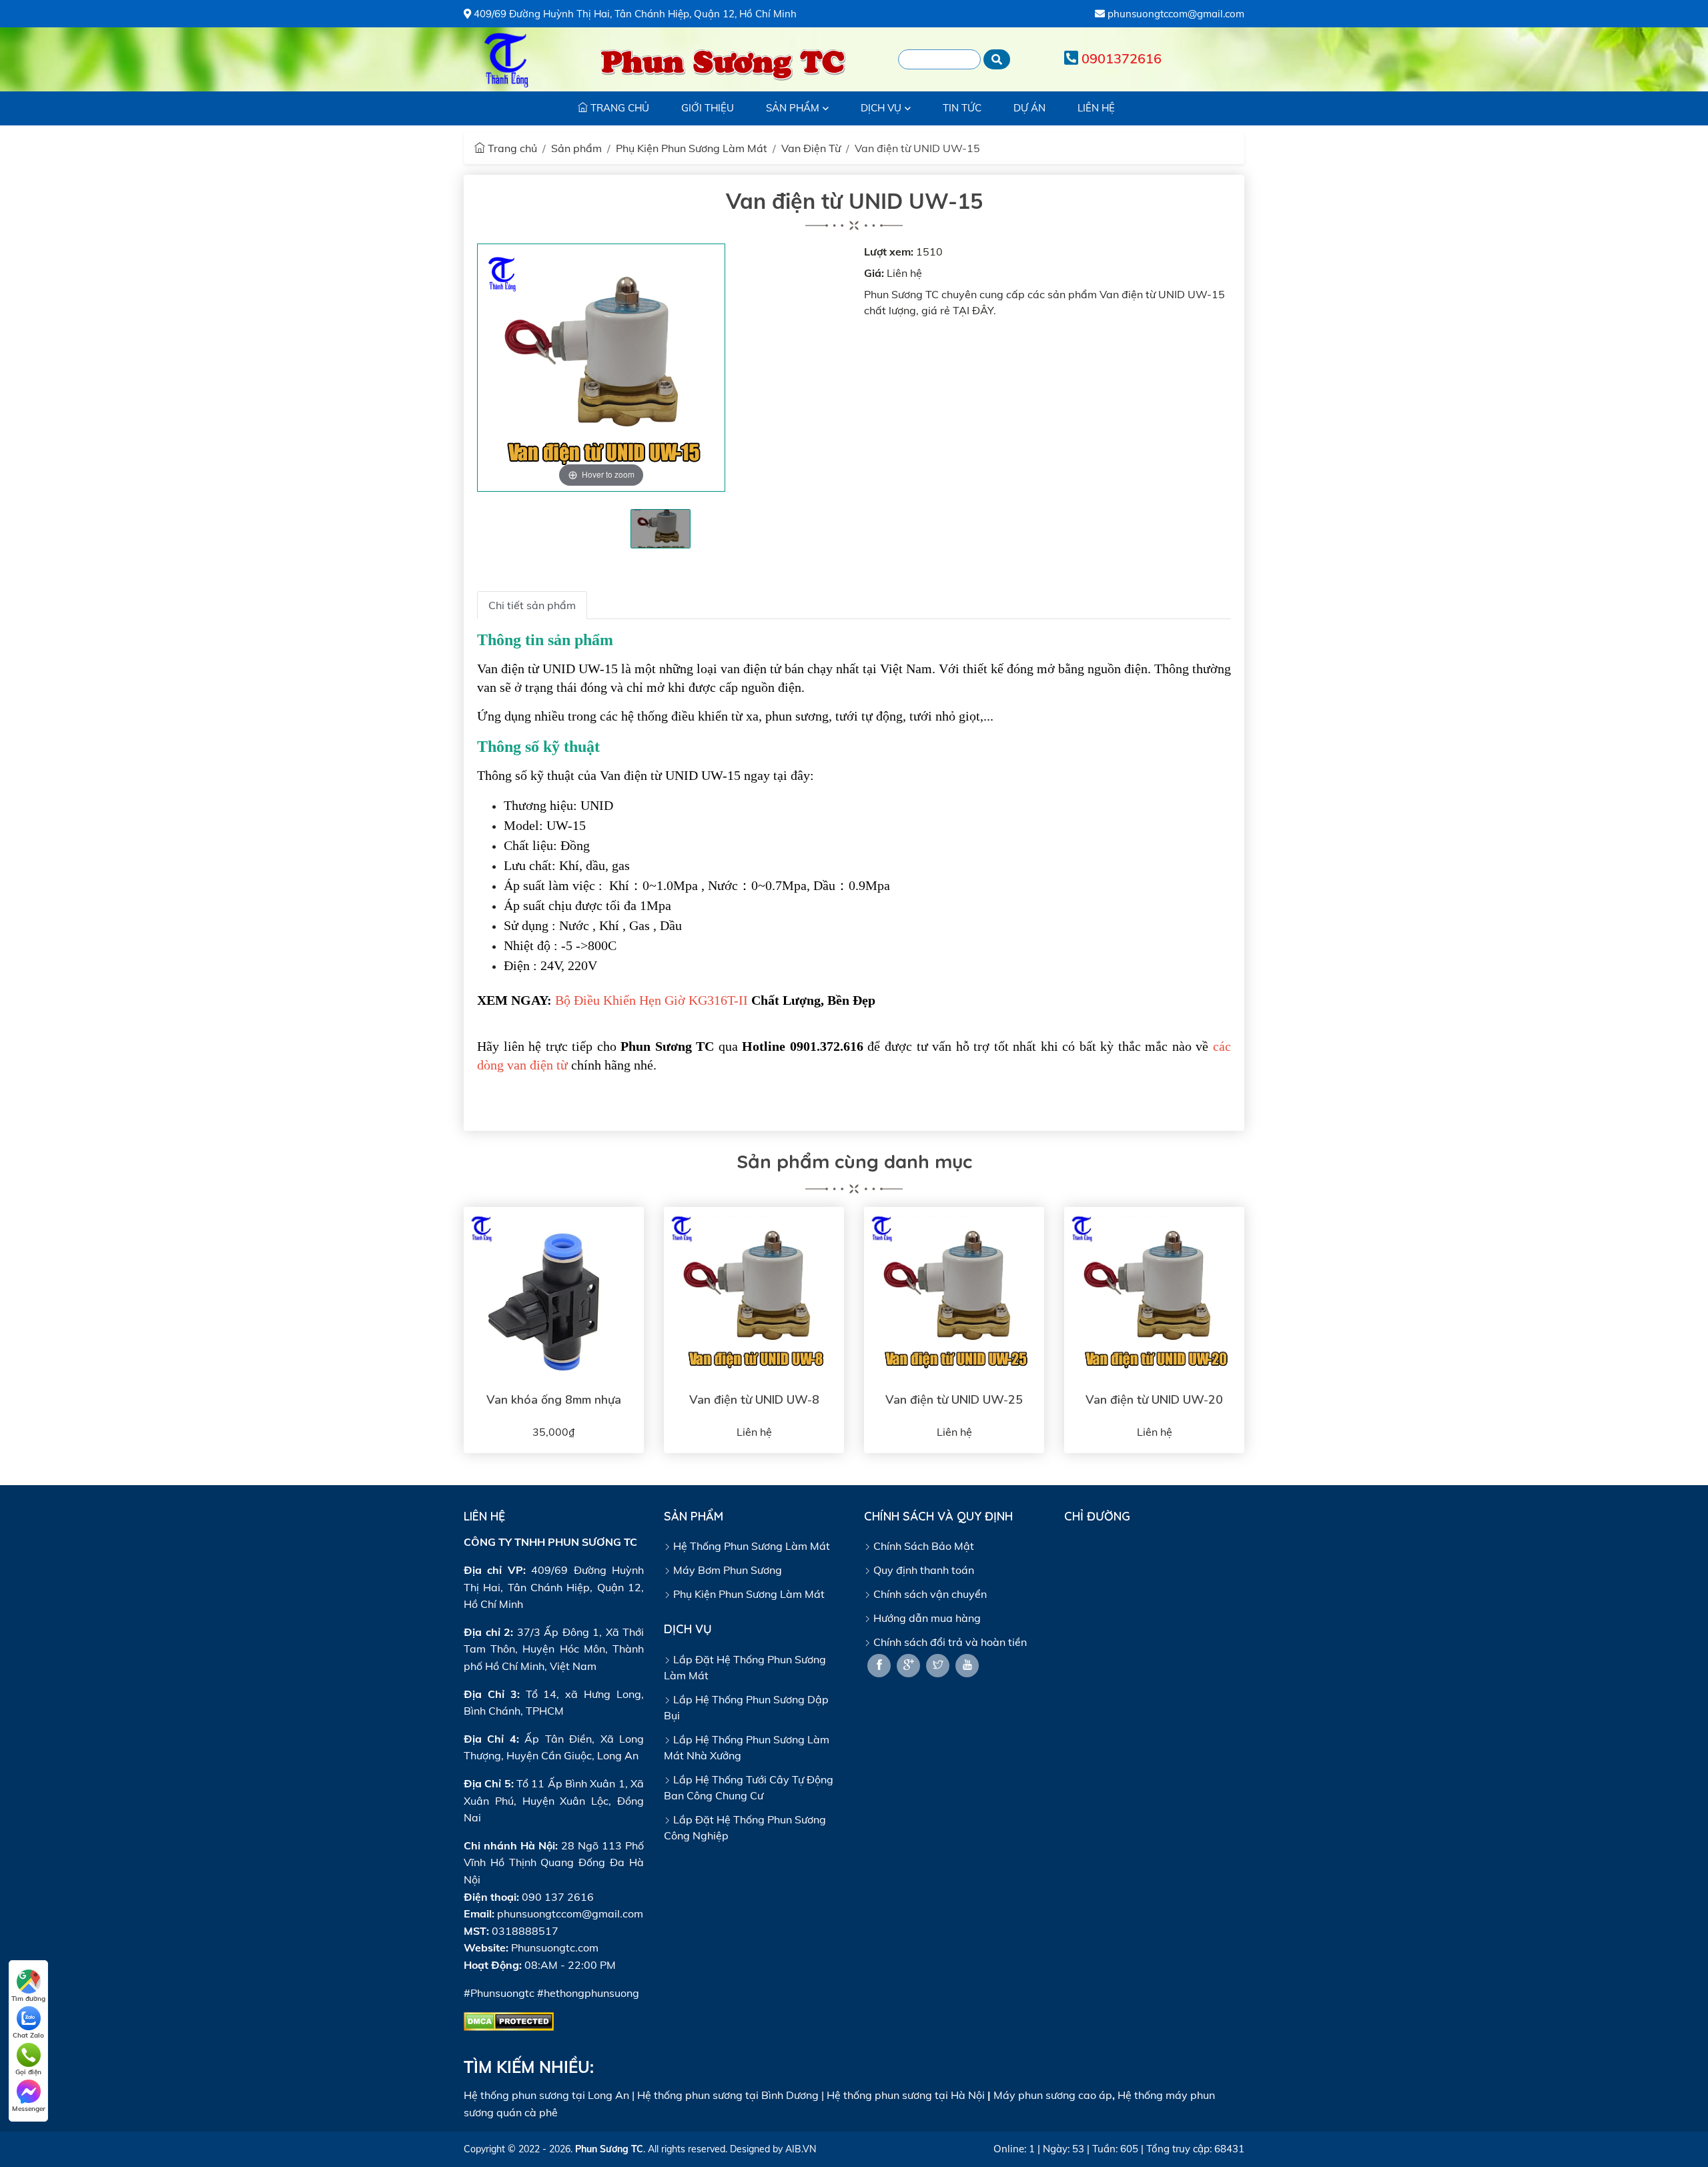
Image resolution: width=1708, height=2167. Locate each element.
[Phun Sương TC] (507, 59)
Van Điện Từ (811, 148)
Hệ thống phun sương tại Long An (546, 2095)
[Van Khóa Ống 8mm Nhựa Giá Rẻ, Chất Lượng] (554, 1297)
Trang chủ (511, 148)
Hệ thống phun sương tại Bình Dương (728, 2095)
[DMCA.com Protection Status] (509, 2020)
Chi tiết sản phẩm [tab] (532, 605)
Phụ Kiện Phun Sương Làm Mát (692, 148)
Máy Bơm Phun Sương (726, 1570)
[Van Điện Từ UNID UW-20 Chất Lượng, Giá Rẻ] (1154, 1297)
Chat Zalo (28, 2035)
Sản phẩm (576, 148)
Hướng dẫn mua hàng (926, 1618)
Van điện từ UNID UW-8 (754, 1400)
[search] (997, 59)
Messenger (29, 2109)
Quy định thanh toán (922, 1570)
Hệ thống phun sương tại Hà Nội (906, 2095)
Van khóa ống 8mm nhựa (554, 1400)
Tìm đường (28, 1999)
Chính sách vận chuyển (929, 1594)
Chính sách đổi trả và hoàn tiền (949, 1642)
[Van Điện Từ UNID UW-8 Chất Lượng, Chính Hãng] (754, 1297)
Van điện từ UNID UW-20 (1154, 1400)
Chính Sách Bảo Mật (922, 1546)
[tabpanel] (661, 529)
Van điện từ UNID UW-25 (954, 1400)
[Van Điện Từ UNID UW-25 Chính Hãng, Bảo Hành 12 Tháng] (954, 1297)
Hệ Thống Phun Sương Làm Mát (750, 1546)
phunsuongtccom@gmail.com (1175, 14)
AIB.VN (801, 2149)
